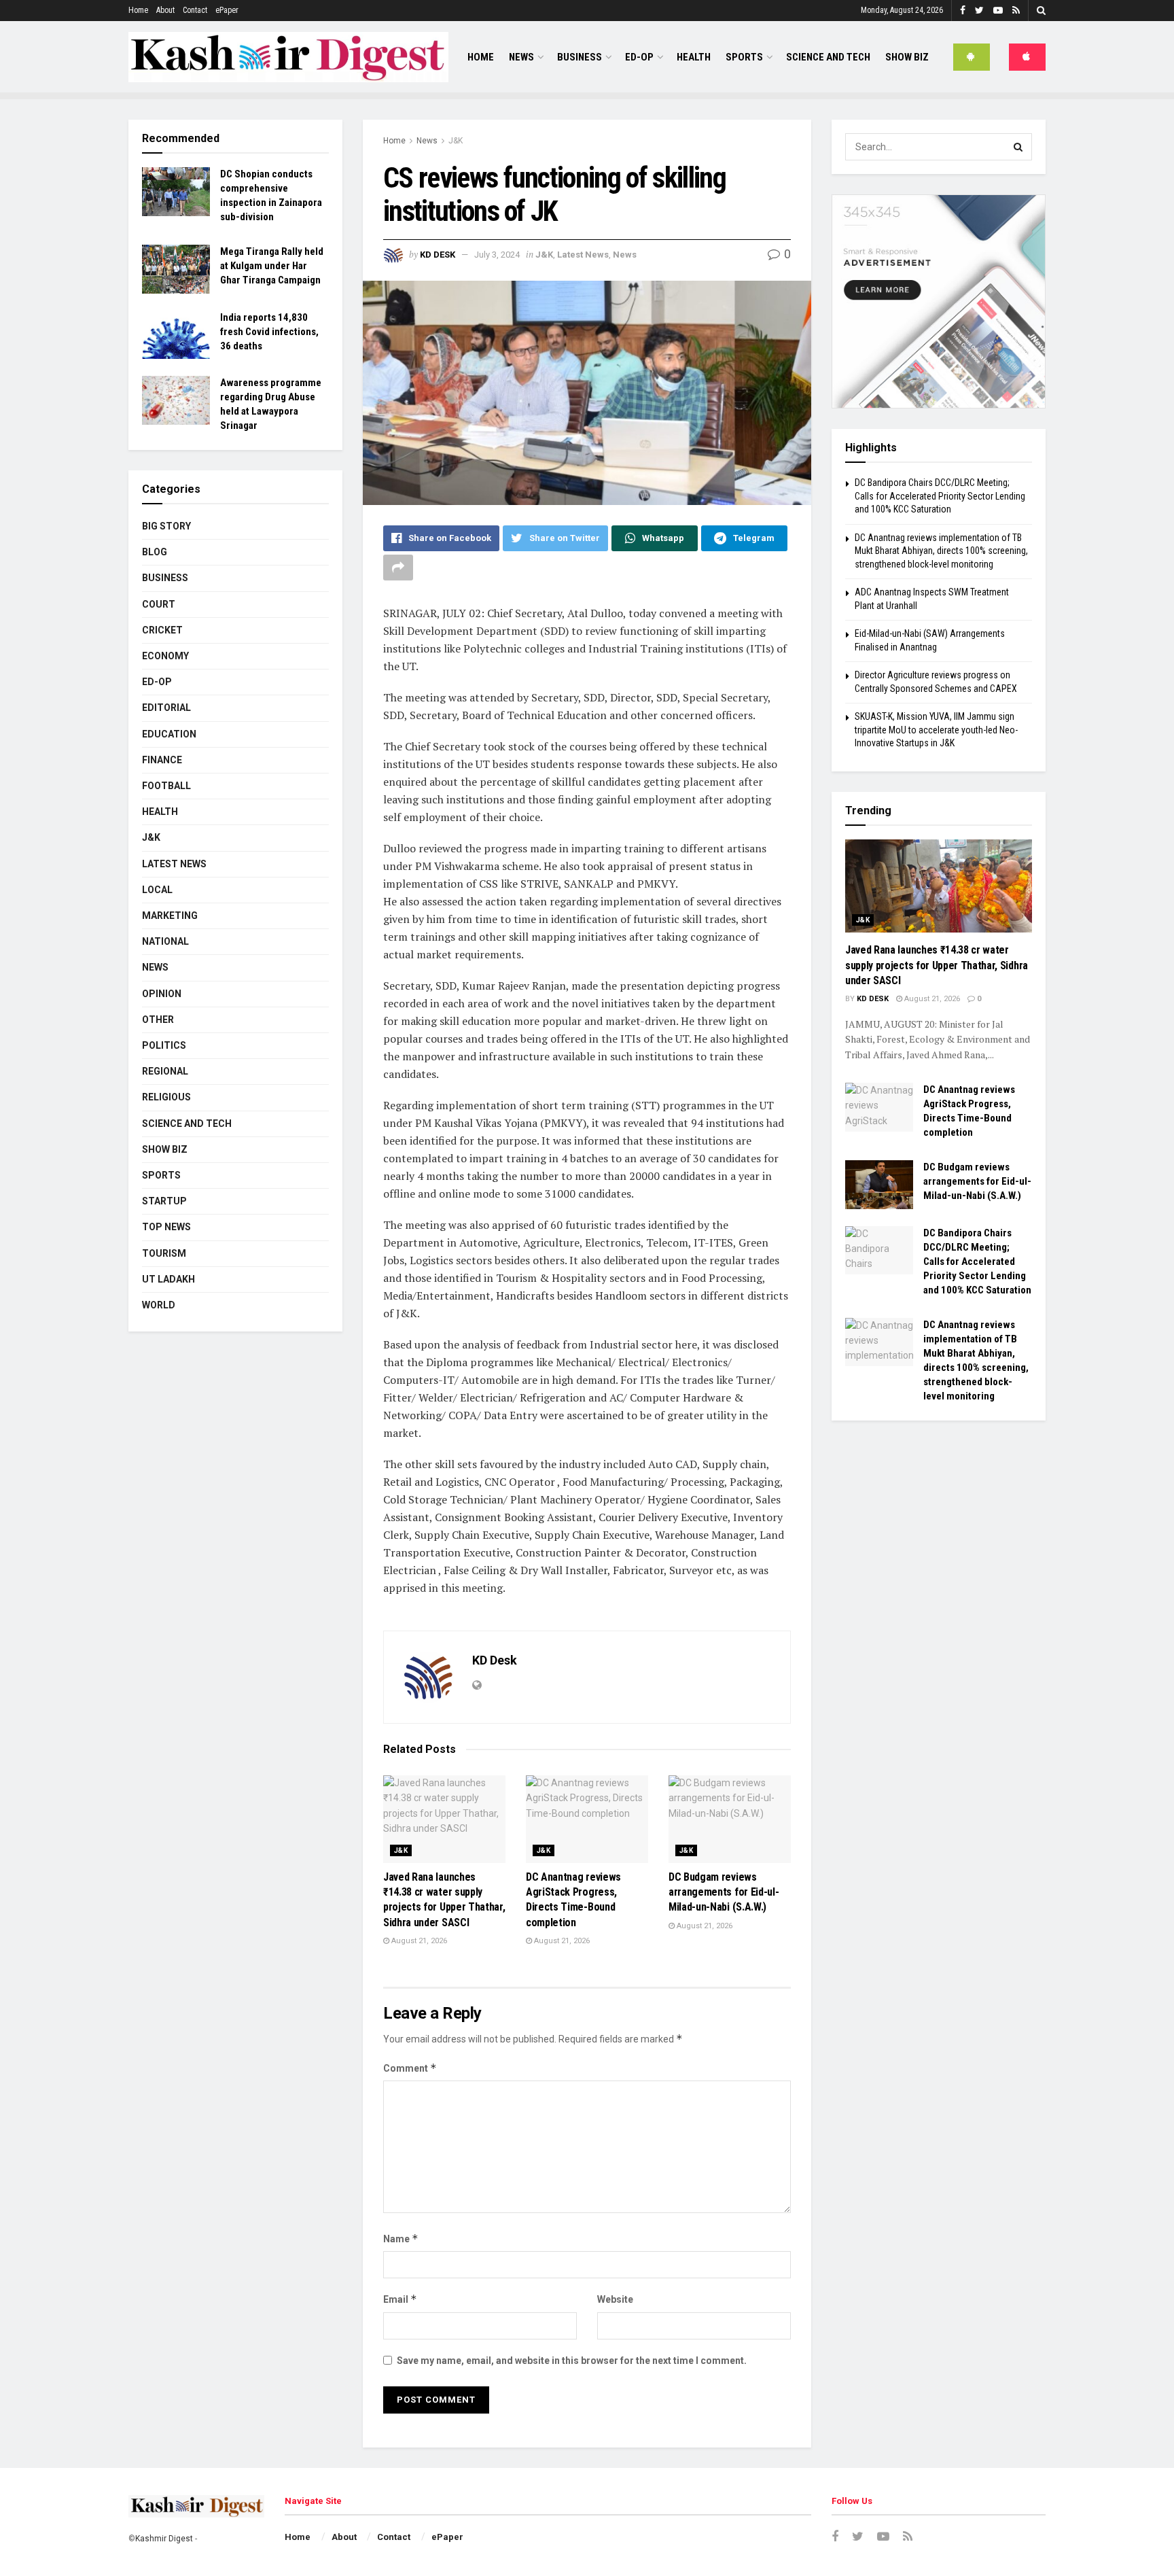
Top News (166, 1227)
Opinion (162, 994)
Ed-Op (639, 57)
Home (138, 10)
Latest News (583, 255)
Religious (166, 1097)
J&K (456, 141)
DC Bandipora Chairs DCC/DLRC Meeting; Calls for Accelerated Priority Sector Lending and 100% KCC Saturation (940, 496)
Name (401, 2239)
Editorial (166, 708)
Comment (410, 2068)
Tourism (164, 1253)
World (159, 1305)
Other (158, 1020)
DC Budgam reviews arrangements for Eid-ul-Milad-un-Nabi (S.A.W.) (724, 1892)
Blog (155, 552)
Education (169, 734)
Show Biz (907, 57)
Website (615, 2299)
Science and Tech (187, 1124)
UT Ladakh (168, 1279)
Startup (164, 1201)
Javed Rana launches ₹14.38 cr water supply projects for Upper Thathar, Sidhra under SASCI (937, 965)
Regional (165, 1071)
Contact (195, 10)
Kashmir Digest (164, 2539)
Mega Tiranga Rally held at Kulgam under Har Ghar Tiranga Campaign (272, 266)
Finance (162, 760)
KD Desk (438, 255)
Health (694, 57)
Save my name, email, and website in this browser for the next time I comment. (572, 2361)
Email (400, 2299)
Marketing (170, 916)
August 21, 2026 (418, 1941)
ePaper (227, 10)
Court (159, 604)
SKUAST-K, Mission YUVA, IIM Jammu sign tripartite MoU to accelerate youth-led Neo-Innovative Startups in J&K (936, 730)
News (521, 57)
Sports (744, 57)
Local (157, 890)
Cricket (162, 630)
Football (166, 786)
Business (580, 57)
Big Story (166, 526)
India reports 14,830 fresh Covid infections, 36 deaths (269, 332)
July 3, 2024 (497, 255)
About (165, 10)
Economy (165, 656)
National (165, 941)
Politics (164, 1045)
